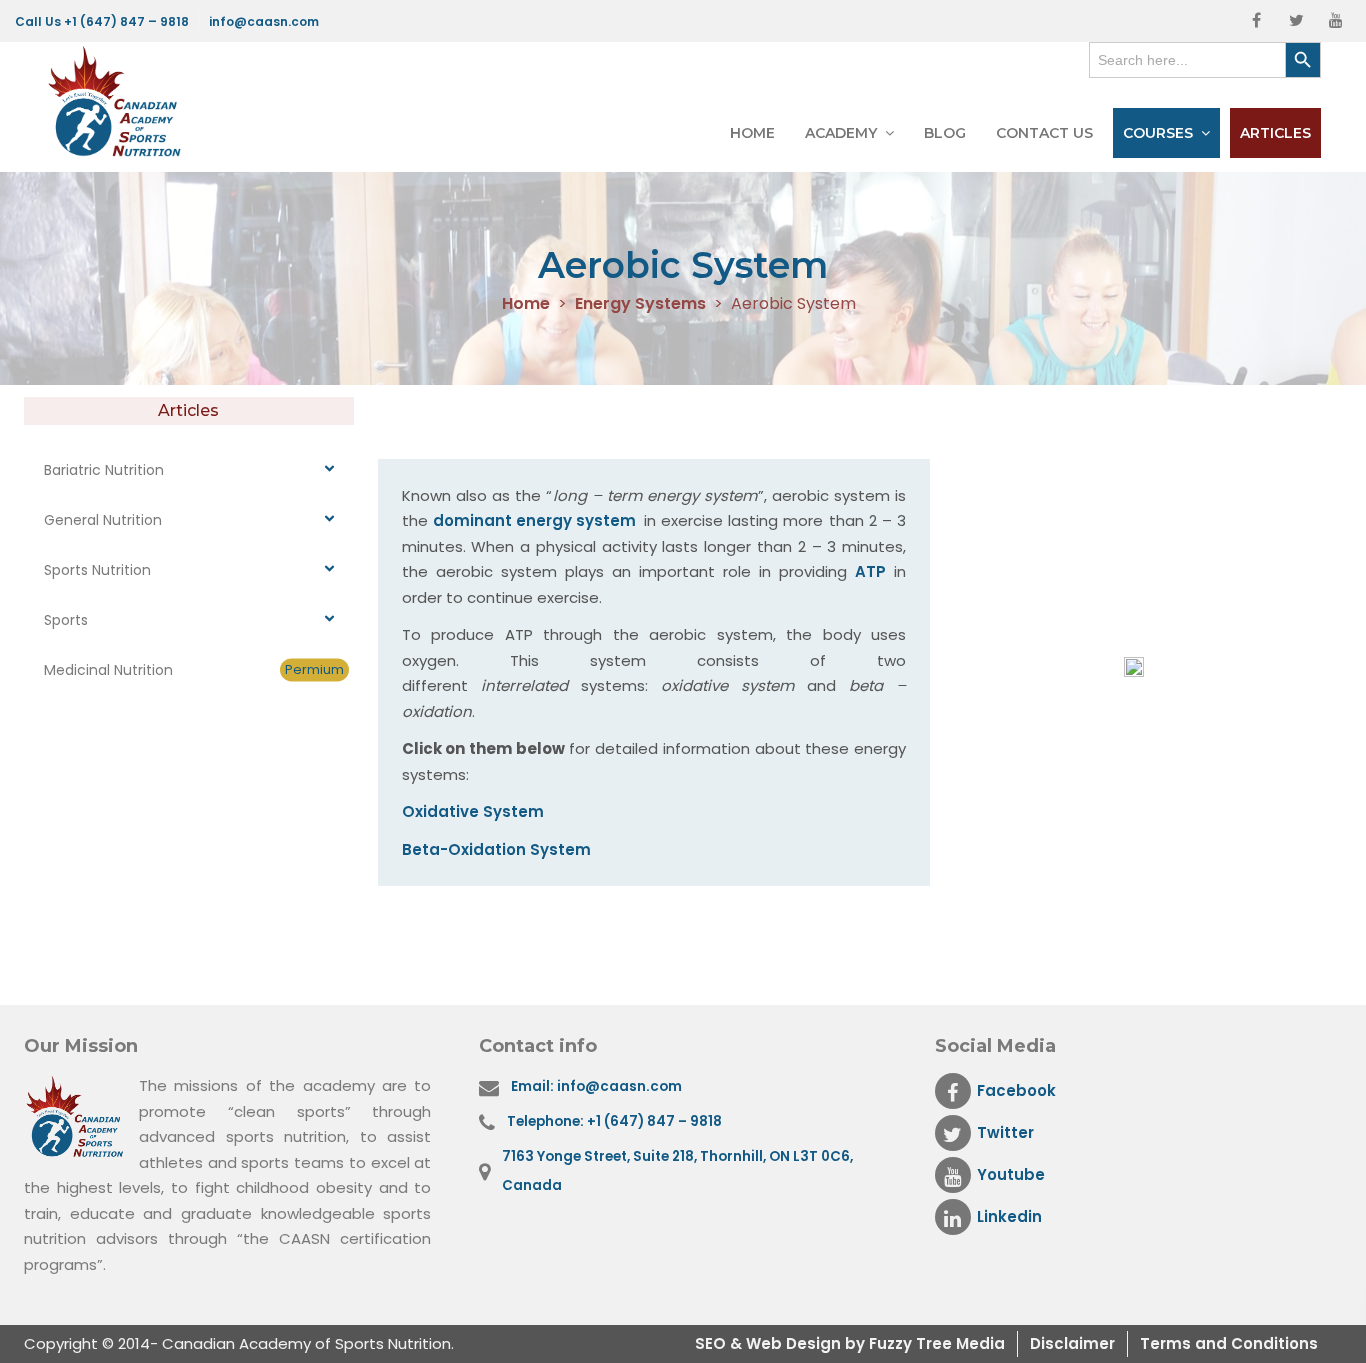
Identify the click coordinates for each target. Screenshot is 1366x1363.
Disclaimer (1072, 1343)
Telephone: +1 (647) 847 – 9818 (614, 1121)
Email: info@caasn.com (596, 1086)
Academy (841, 133)
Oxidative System (473, 811)
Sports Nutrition (97, 570)
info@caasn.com (264, 21)
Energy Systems (640, 304)
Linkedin (1009, 1216)
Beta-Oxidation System (496, 849)
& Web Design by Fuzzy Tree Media (867, 1343)
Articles (1275, 133)
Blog (945, 133)
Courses (1158, 133)
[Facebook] (1256, 21)
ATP (870, 571)
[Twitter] (1296, 21)
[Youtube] (1336, 21)
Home (752, 133)
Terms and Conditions (1229, 1343)
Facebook (1016, 1090)
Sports (66, 620)
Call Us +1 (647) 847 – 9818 (102, 21)
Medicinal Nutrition (194, 670)
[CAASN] (120, 102)
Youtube (1011, 1174)
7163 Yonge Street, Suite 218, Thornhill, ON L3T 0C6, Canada (677, 1171)
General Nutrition (103, 520)
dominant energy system (538, 520)
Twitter (1005, 1132)
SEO (712, 1343)
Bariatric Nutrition (104, 470)
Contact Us (1044, 133)
